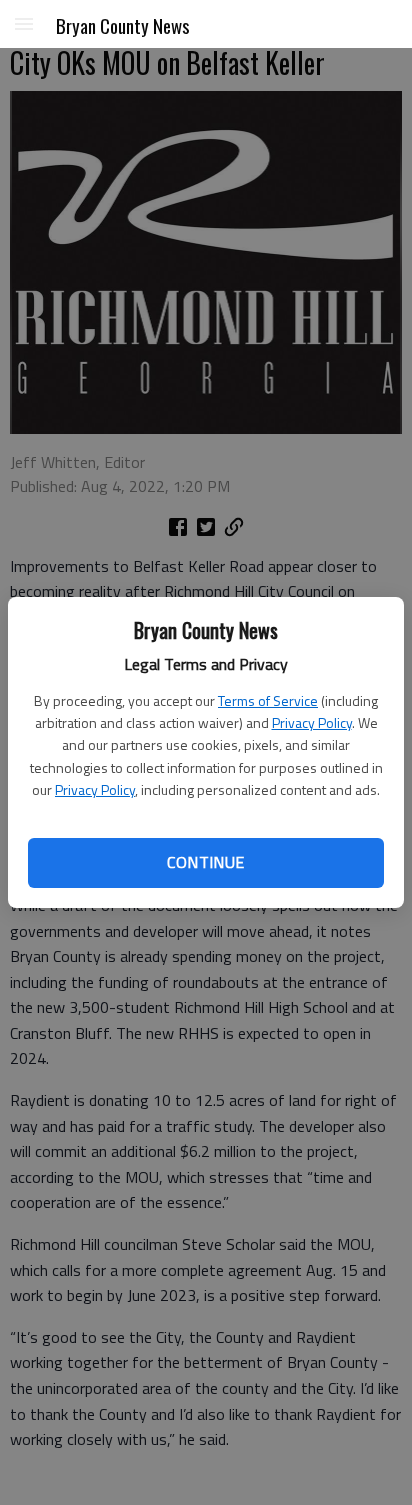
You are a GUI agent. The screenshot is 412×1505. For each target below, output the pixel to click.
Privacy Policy (312, 722)
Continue (205, 862)
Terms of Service (268, 700)
